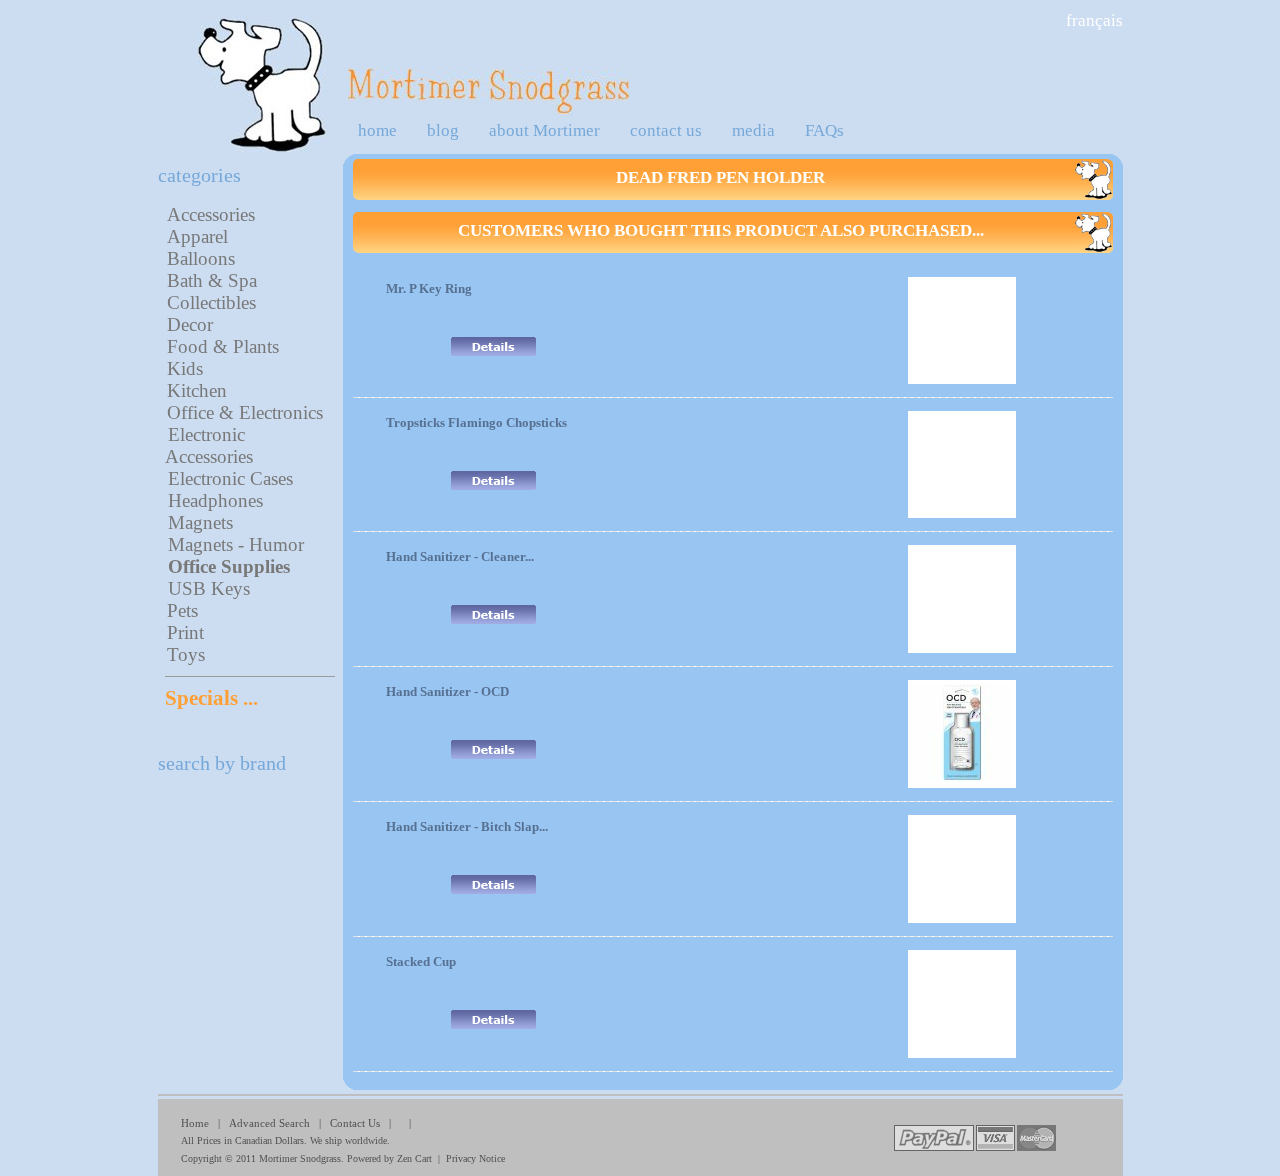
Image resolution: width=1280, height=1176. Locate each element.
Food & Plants (223, 346)
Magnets (200, 522)
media (753, 130)
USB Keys (209, 588)
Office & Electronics (245, 412)
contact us (666, 130)
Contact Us (355, 1123)
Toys (186, 654)
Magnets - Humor (236, 544)
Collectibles (211, 302)
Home (195, 1123)
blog (443, 130)
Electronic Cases (230, 478)
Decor (190, 324)
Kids (185, 368)
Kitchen (197, 390)
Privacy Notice (475, 1158)
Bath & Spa (212, 280)
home (377, 130)
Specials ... (211, 698)
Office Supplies (229, 566)
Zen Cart (414, 1158)
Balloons (201, 258)
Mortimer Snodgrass (300, 1158)
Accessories (211, 214)
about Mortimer (544, 130)
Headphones (215, 500)
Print (185, 632)
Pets (182, 610)
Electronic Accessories (209, 445)
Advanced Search (269, 1123)
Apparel (197, 236)
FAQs (824, 130)
